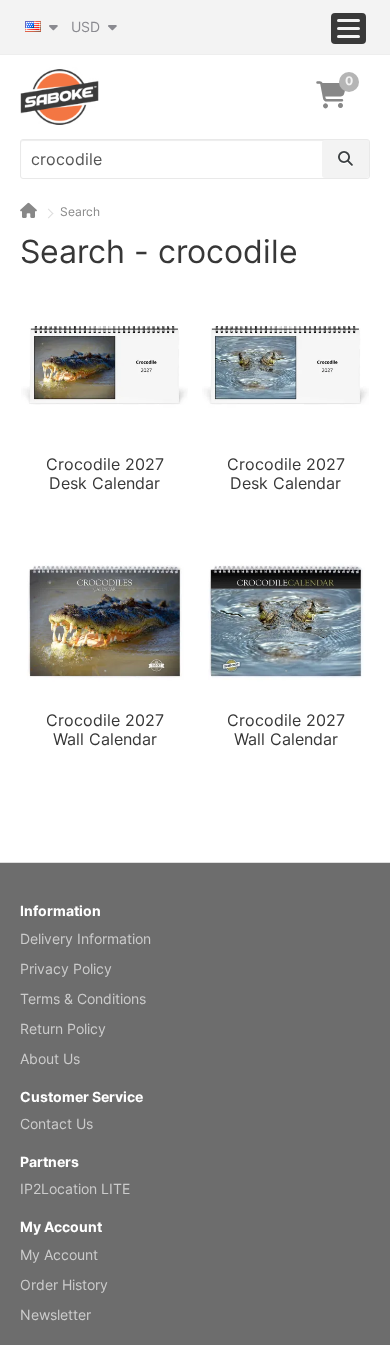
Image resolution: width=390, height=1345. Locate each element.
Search (80, 211)
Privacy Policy (66, 968)
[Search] (345, 159)
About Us (50, 1058)
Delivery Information (85, 938)
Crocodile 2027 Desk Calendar (105, 474)
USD (87, 26)
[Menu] (348, 28)
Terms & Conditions (83, 998)
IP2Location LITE (75, 1188)
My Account (59, 1254)
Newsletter (55, 1314)
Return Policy (63, 1028)
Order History (64, 1284)
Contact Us (56, 1123)
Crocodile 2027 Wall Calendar (105, 730)
